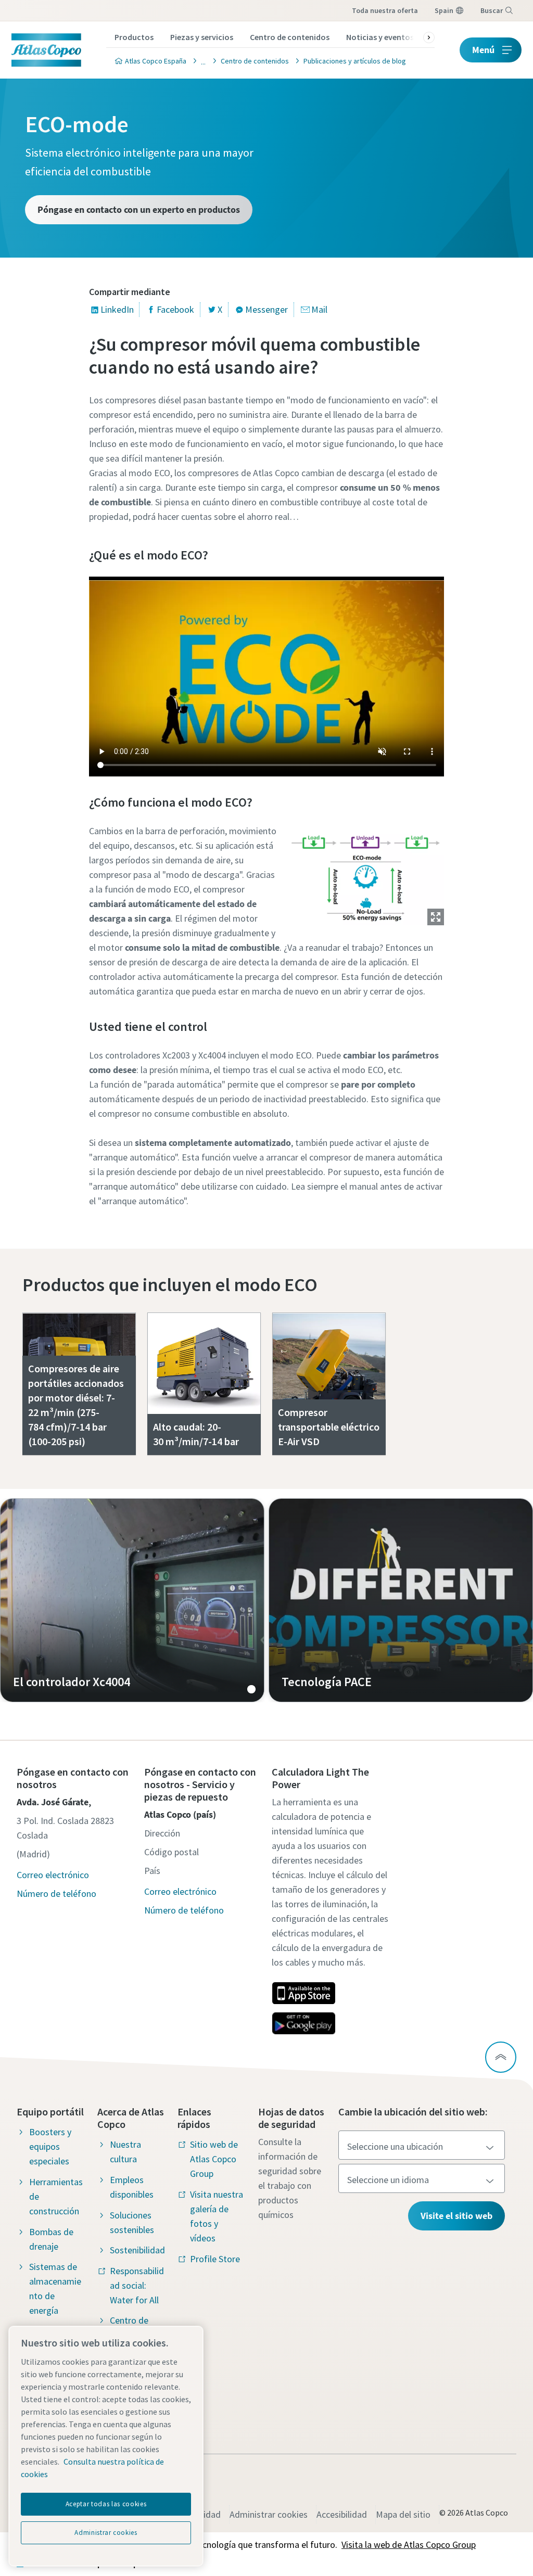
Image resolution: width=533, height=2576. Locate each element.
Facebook (175, 309)
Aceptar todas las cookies (106, 2504)
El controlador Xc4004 (132, 1600)
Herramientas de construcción (56, 2196)
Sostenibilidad (137, 2250)
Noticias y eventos (380, 37)
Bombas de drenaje (51, 2239)
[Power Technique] (200, 61)
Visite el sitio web (456, 2216)
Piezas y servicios (202, 37)
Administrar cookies (269, 2514)
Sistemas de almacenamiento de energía (55, 2288)
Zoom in (436, 917)
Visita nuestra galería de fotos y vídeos (217, 2216)
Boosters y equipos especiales (50, 2146)
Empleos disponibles (132, 2187)
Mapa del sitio (403, 2514)
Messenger (266, 309)
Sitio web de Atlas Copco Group (214, 2159)
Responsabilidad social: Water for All (137, 2285)
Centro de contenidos (290, 37)
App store (303, 1993)
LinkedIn (117, 309)
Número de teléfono (56, 1893)
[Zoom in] (366, 873)
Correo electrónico (53, 1875)
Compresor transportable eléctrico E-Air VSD (329, 1427)
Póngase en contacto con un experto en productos (139, 209)
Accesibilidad (342, 2514)
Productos (134, 37)
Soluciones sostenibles (132, 2222)
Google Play (303, 2023)
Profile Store (215, 2259)
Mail (319, 309)
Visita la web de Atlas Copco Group (409, 2545)
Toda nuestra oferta (385, 10)
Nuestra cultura (125, 2152)
